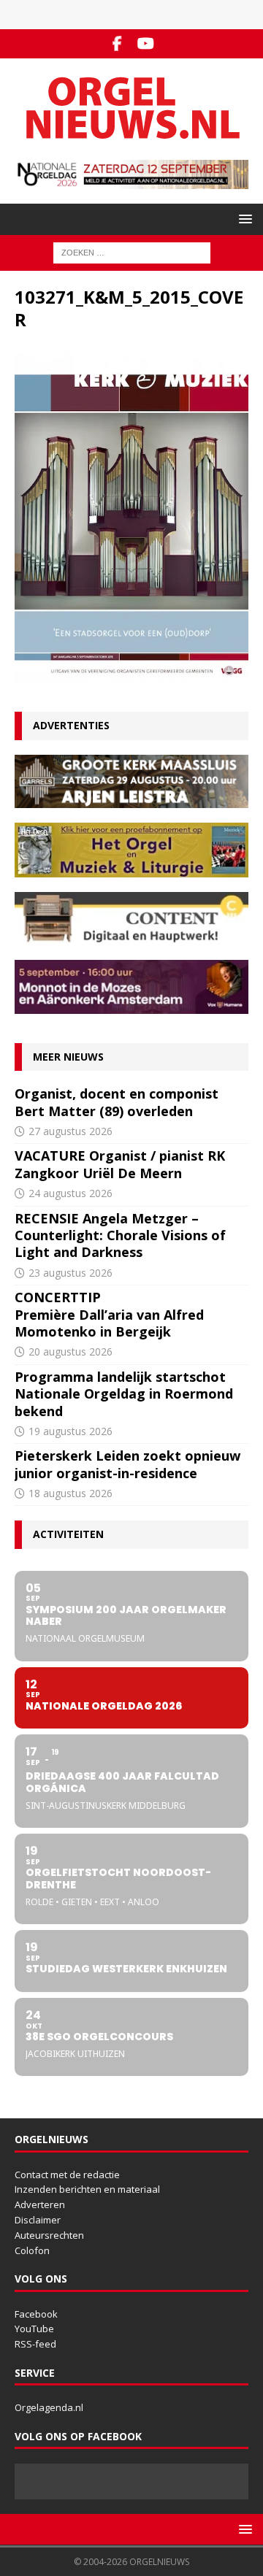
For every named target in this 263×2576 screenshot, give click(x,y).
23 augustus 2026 (70, 1273)
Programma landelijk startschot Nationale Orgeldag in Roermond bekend (124, 1394)
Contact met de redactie (67, 2175)
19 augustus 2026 (70, 1431)
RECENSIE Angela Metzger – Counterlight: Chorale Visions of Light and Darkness (120, 1235)
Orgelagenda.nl (49, 2407)
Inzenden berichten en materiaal (87, 2189)
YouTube (34, 2329)
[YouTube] (146, 44)
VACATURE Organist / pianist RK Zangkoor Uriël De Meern (120, 1164)
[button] (243, 219)
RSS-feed (35, 2344)
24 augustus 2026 (70, 1193)
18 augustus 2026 (70, 1493)
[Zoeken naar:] (132, 251)
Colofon (32, 2250)
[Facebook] (117, 44)
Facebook (36, 2314)
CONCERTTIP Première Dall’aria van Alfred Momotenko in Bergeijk (109, 1314)
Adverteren (40, 2204)
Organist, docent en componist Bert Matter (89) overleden (117, 1102)
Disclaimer (38, 2220)
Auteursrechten (49, 2235)
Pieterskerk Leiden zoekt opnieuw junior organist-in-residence (127, 1464)
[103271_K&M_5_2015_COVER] (131, 674)
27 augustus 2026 (70, 1131)
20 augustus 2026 (70, 1352)
